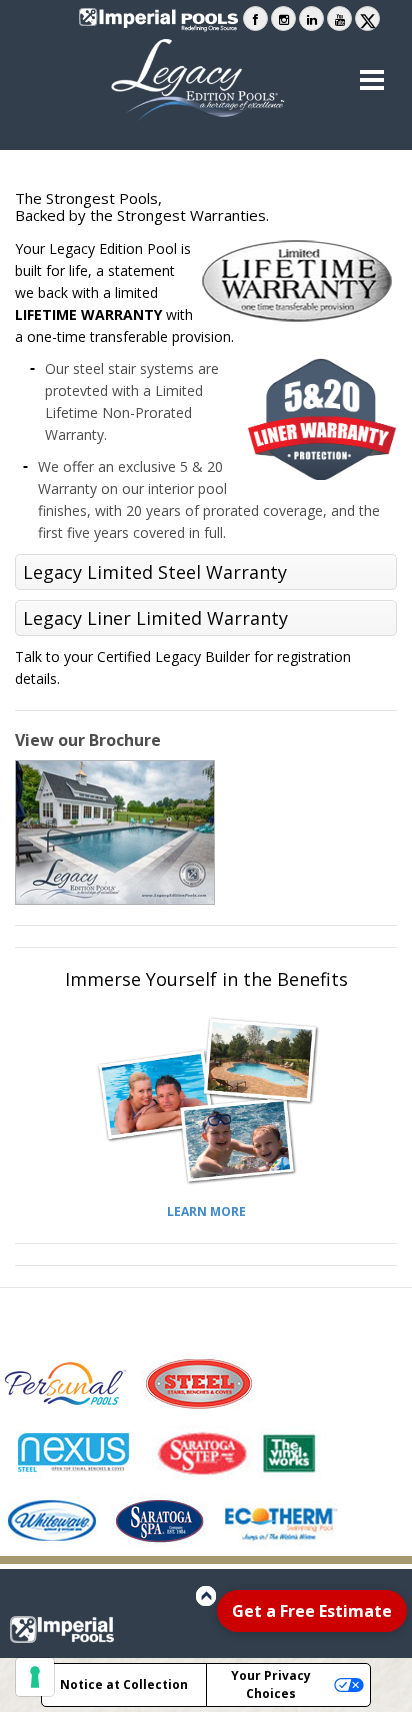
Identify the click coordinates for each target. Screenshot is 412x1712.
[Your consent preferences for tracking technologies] (35, 1677)
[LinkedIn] (311, 18)
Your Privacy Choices (271, 1684)
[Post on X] (367, 18)
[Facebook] (255, 18)
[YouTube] (339, 18)
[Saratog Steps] (202, 1452)
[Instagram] (283, 18)
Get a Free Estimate (312, 1611)
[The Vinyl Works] (291, 1452)
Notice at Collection (124, 1684)
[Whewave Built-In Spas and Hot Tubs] (54, 1521)
